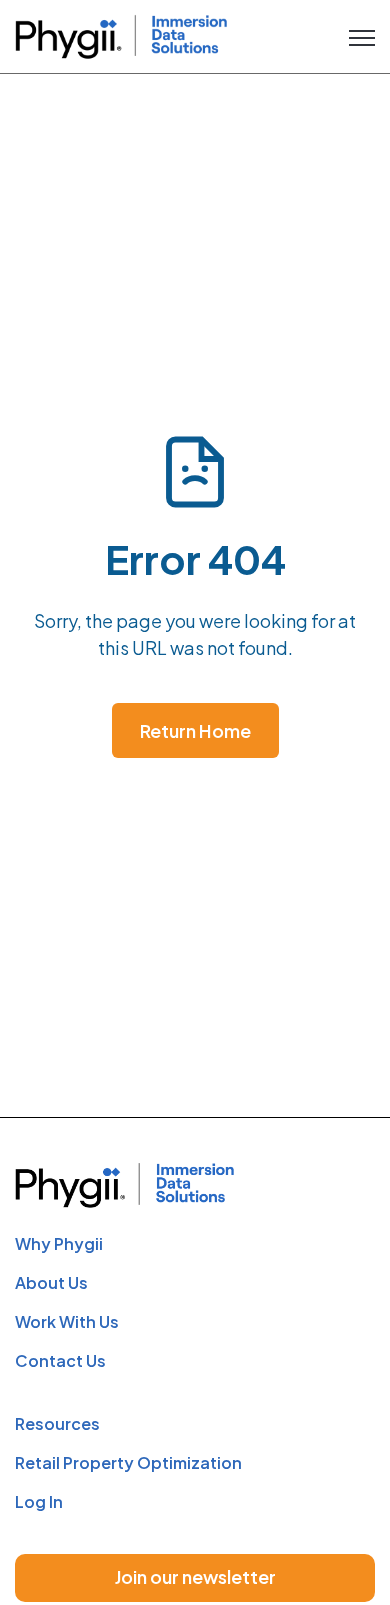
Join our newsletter (195, 1576)
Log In (39, 1501)
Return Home (195, 730)
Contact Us (60, 1360)
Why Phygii (59, 1243)
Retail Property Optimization (128, 1462)
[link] (121, 34)
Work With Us (67, 1321)
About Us (51, 1282)
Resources (57, 1423)
